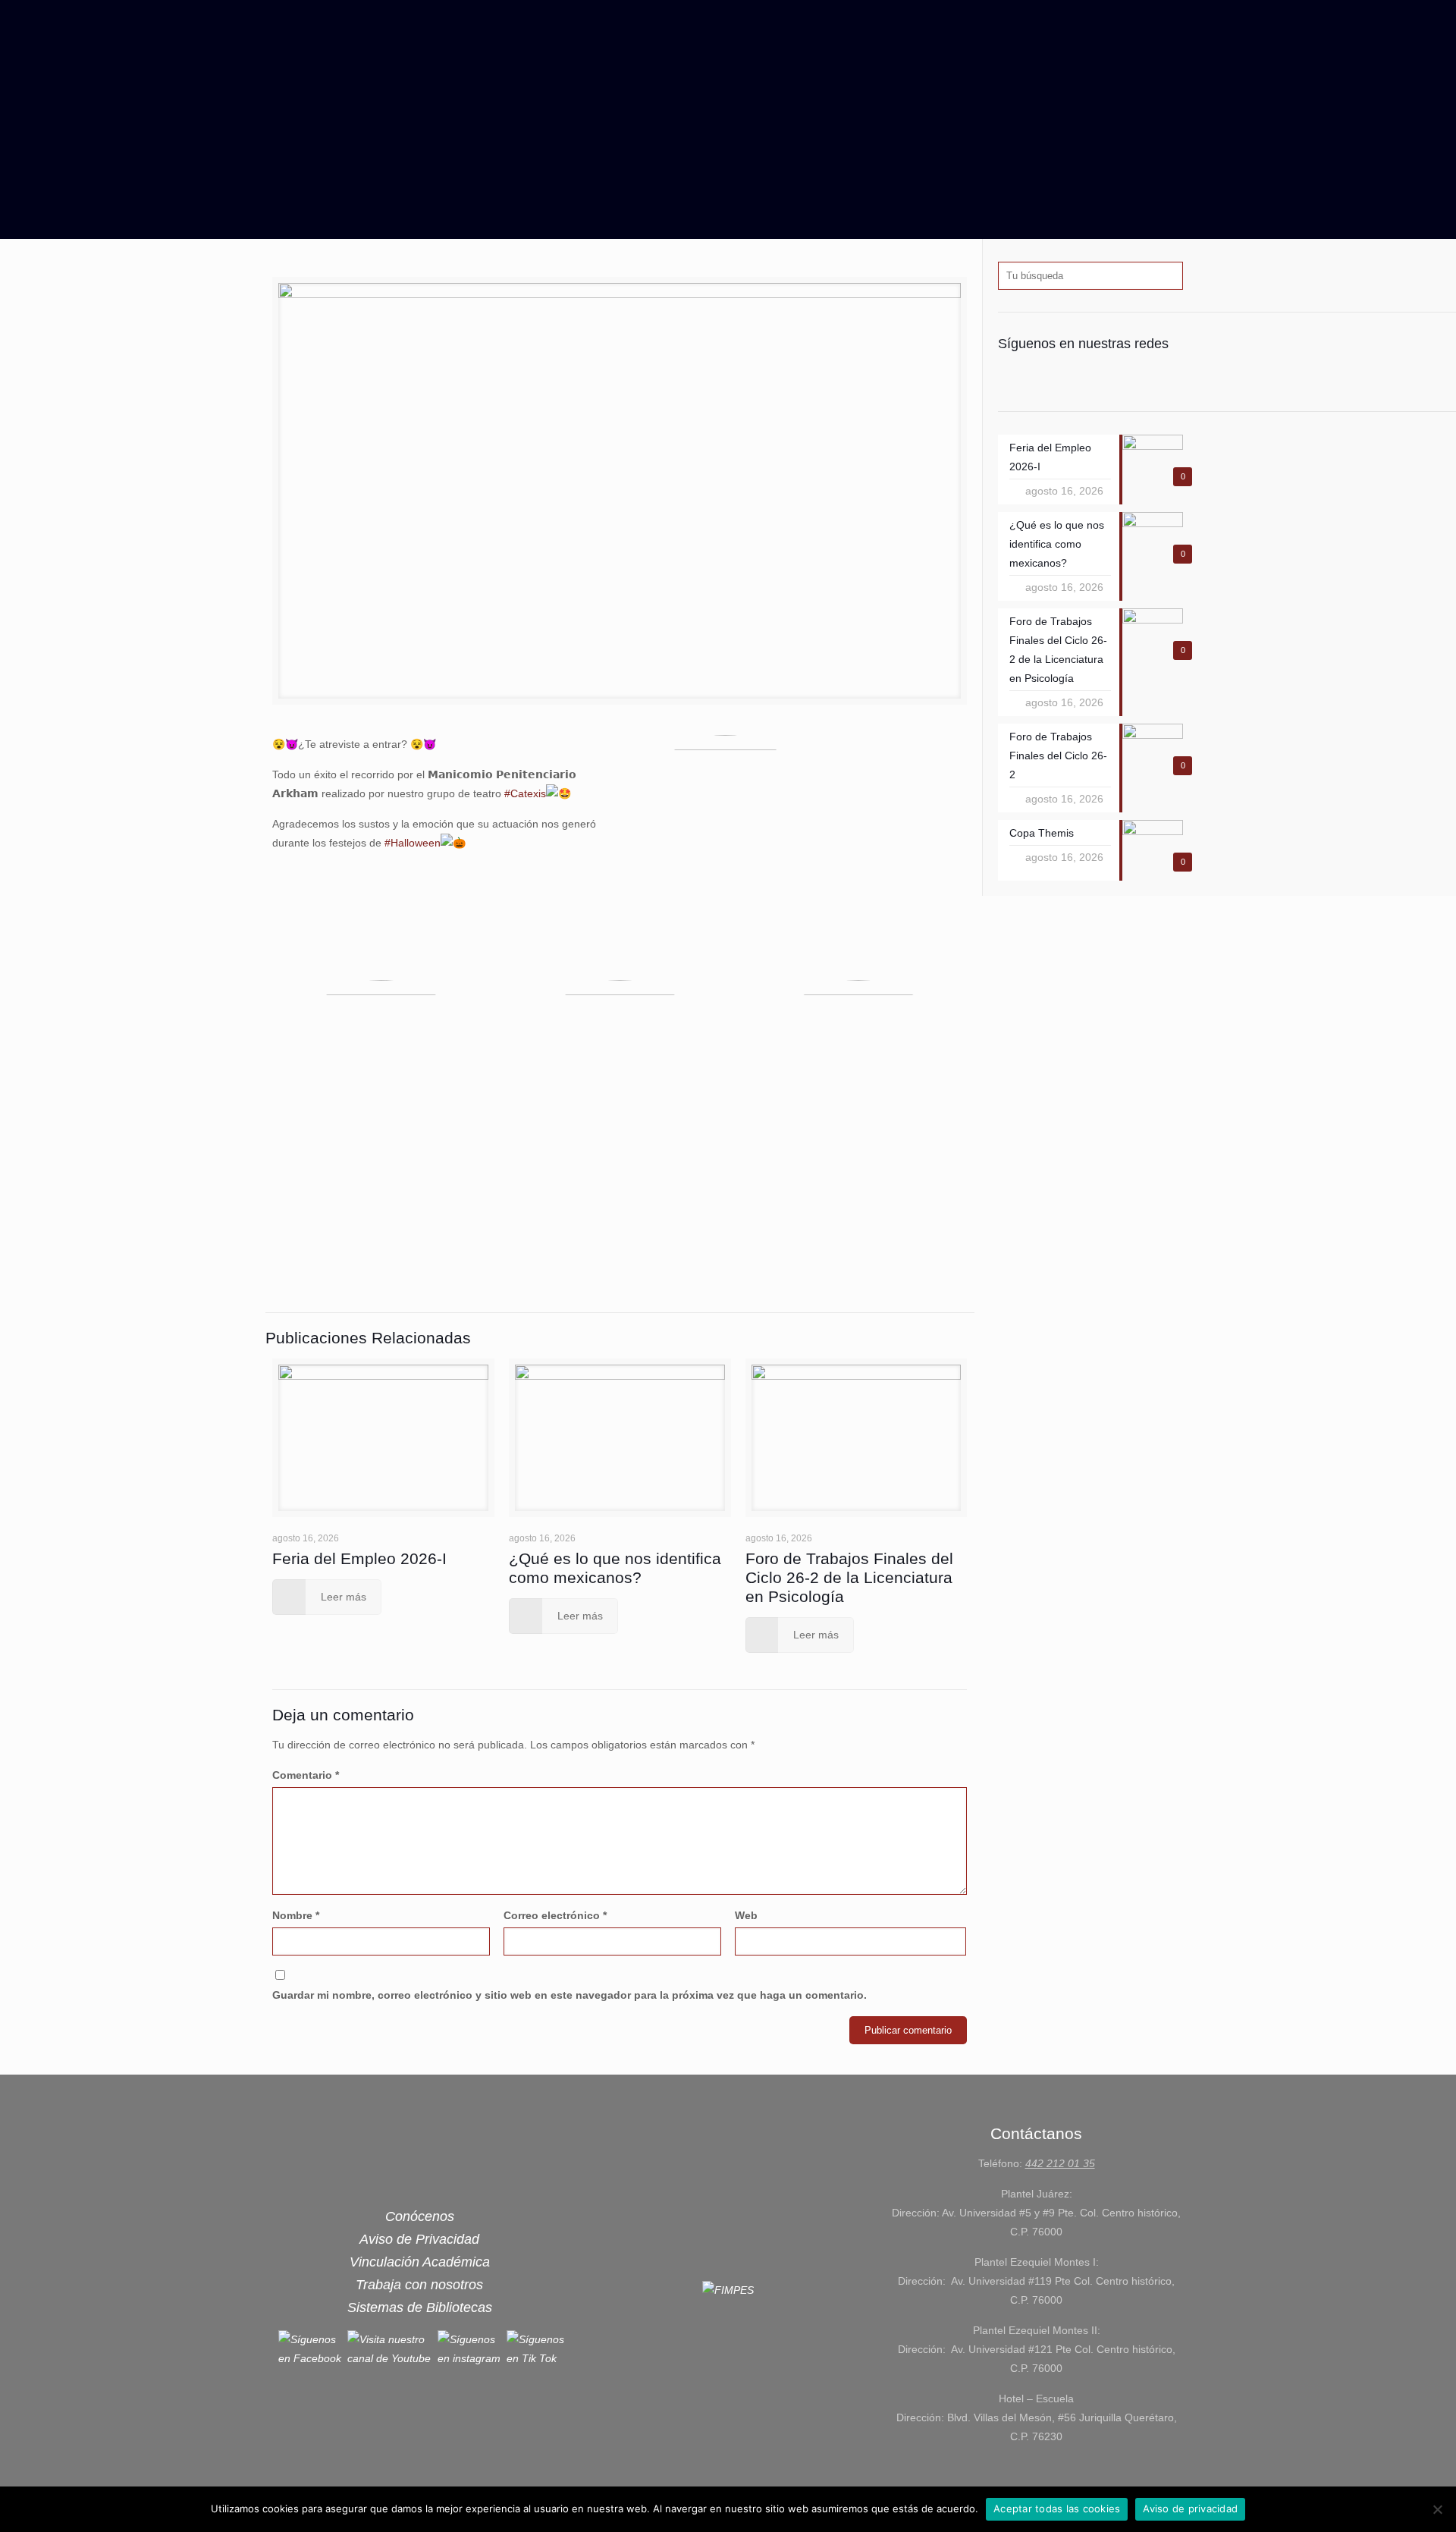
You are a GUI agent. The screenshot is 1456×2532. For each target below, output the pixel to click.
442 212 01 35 (1060, 2163)
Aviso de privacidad (1190, 2508)
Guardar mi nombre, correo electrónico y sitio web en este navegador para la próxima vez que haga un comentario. (570, 1995)
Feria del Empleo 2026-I (359, 1558)
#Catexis (525, 793)
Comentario (306, 1775)
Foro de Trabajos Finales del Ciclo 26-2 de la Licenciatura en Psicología (849, 1577)
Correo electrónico (555, 1915)
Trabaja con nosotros (419, 2285)
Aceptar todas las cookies (1057, 2508)
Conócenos (420, 2216)
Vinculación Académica (420, 2262)
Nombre (296, 1915)
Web (746, 1915)
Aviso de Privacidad (419, 2239)
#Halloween (413, 843)
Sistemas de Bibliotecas (420, 2307)
